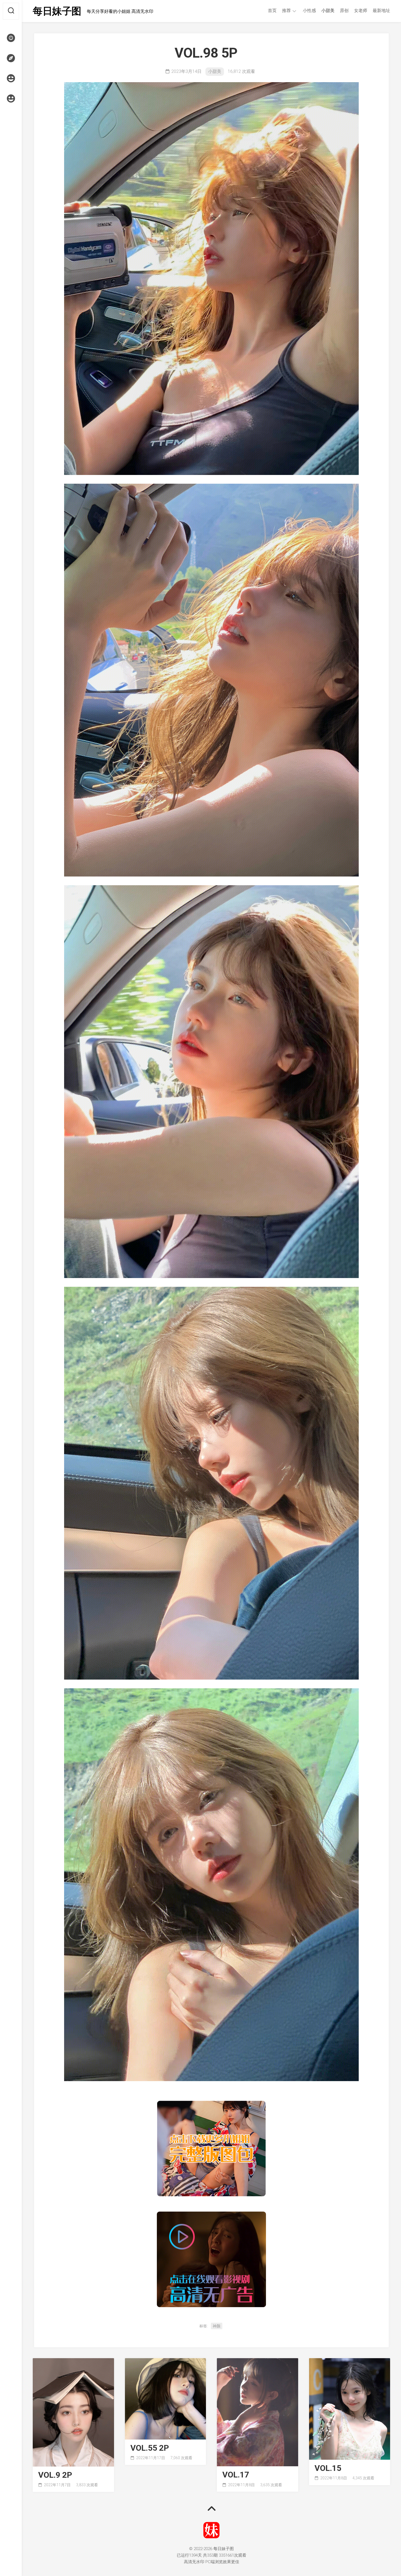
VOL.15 (328, 2468)
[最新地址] (11, 58)
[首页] (11, 38)
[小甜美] (11, 99)
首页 (272, 11)
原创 (344, 11)
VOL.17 (236, 2475)
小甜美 (328, 11)
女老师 (361, 11)
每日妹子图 (57, 11)
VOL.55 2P (150, 2448)
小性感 (309, 11)
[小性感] (11, 78)
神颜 (217, 2326)
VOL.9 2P (55, 2475)
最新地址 (381, 11)
